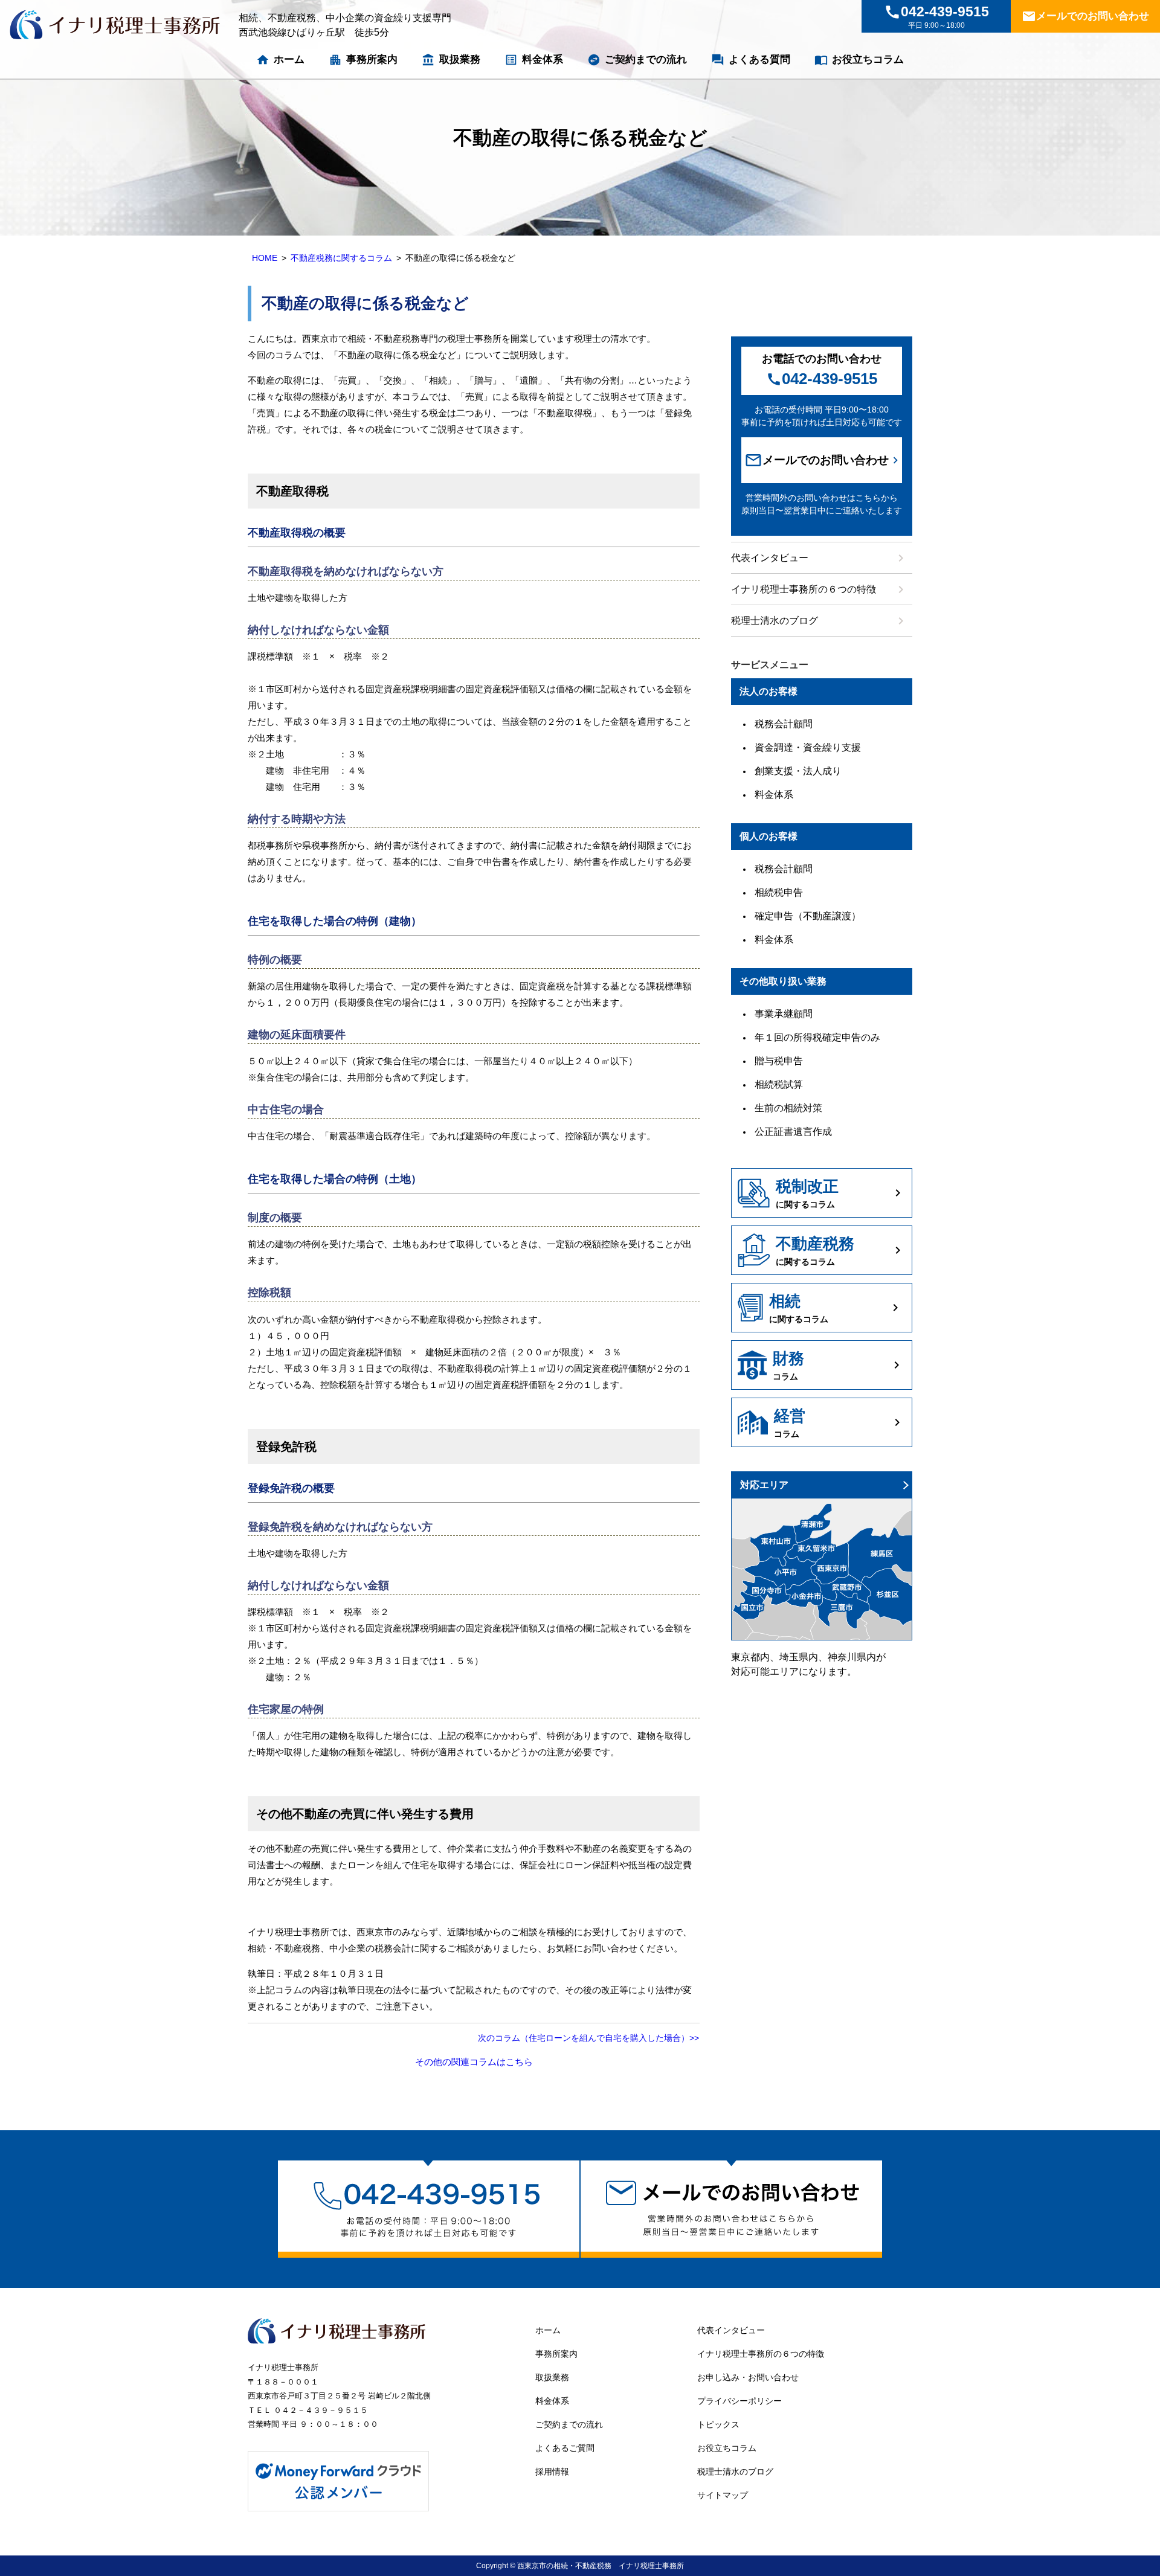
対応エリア (764, 1485)
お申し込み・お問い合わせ (748, 2377)
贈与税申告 (779, 1061)
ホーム (280, 60)
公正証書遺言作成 (793, 1132)
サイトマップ (723, 2495)
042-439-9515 (822, 379)
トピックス (718, 2424)
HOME (265, 258)
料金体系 (534, 60)
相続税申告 (779, 892)
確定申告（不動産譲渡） (808, 916)
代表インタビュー (820, 558)
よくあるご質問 (565, 2448)
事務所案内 (363, 60)
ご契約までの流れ (637, 60)
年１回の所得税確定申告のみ (817, 1037)
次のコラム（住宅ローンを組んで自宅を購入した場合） (584, 2038)
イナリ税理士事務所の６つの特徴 (820, 589)
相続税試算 (779, 1084)
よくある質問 (751, 60)
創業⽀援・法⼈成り (798, 771)
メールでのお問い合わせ (1085, 16)
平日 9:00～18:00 (936, 17)
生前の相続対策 (788, 1108)
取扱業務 (451, 60)
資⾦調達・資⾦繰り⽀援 (808, 747)
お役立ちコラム (859, 60)
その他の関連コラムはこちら (474, 2062)
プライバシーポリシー (739, 2401)
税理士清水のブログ (820, 621)
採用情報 (552, 2472)
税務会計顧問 (784, 724)
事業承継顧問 (784, 1014)
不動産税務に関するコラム (341, 258)
